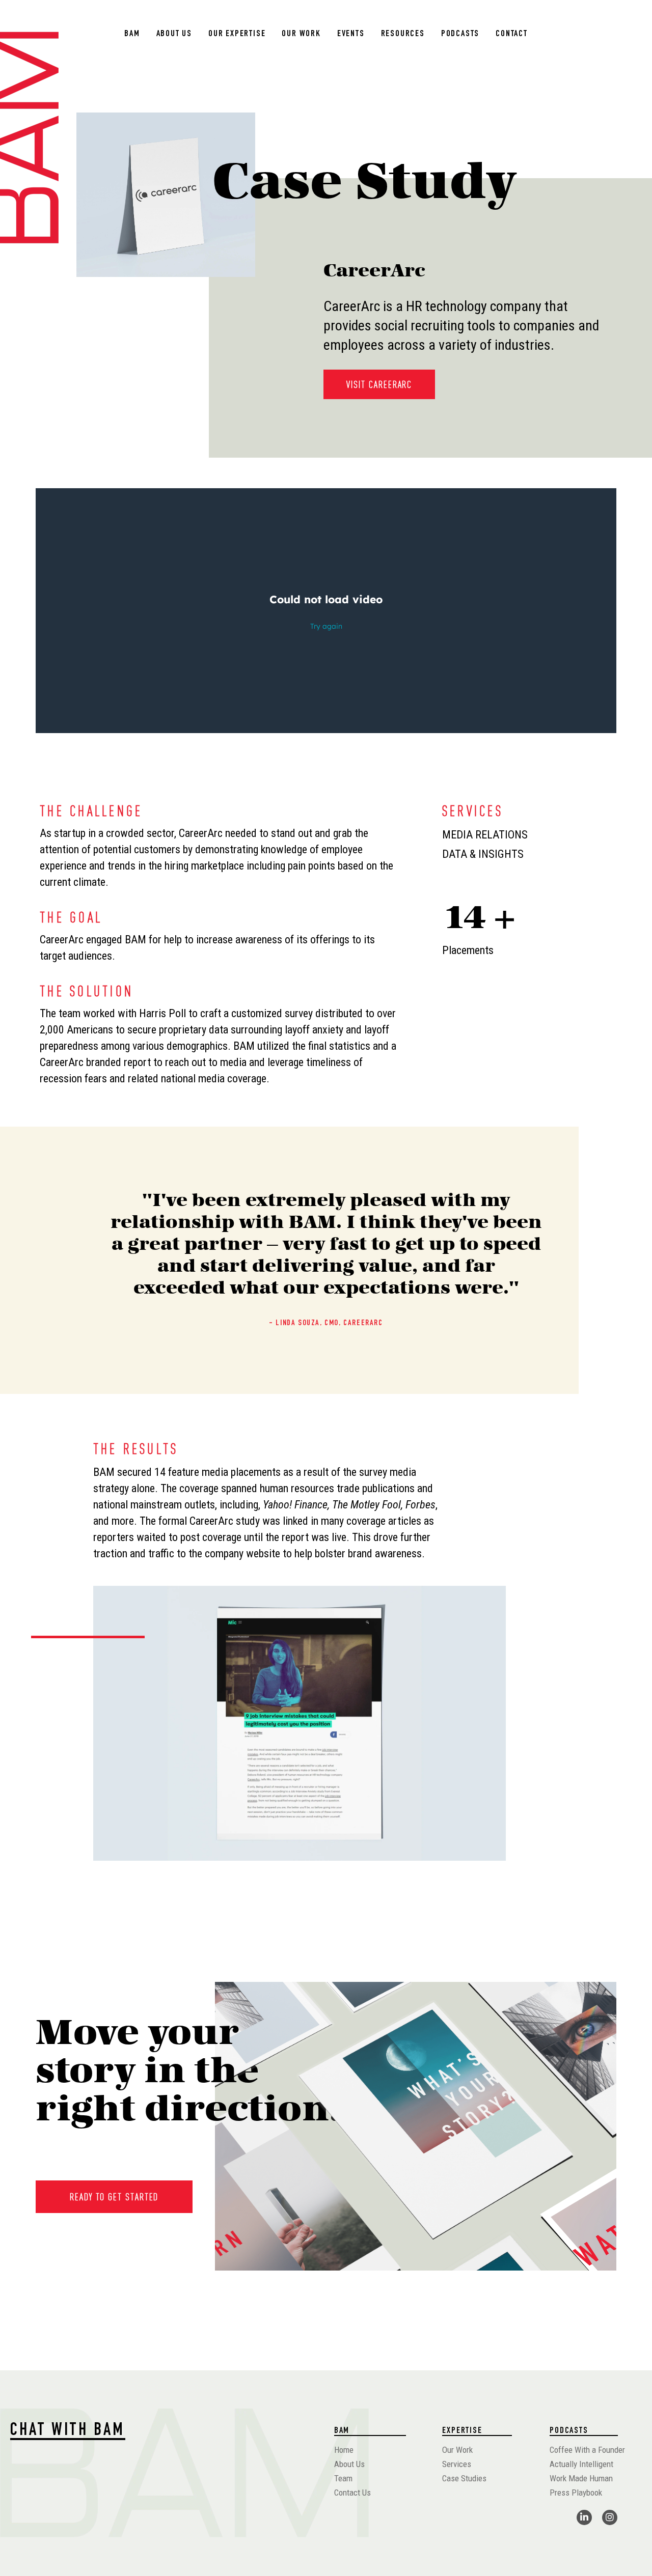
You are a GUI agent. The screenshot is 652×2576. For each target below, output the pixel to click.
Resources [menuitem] (403, 34)
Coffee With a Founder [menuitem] (587, 2450)
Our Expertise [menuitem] (237, 34)
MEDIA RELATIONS (485, 835)
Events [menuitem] (351, 34)
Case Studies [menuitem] (464, 2478)
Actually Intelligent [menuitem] (581, 2464)
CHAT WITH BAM (68, 2431)
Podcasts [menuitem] (460, 34)
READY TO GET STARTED (114, 2197)
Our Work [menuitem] (301, 34)
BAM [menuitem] (132, 34)
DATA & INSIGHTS (483, 854)
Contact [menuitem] (512, 34)
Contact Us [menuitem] (352, 2493)
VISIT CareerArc (379, 384)
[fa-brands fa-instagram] (610, 2517)
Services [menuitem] (457, 2464)
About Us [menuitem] (174, 34)
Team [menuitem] (343, 2478)
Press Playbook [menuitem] (576, 2493)
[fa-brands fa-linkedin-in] (584, 2517)
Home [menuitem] (344, 2450)
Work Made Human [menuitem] (581, 2478)
